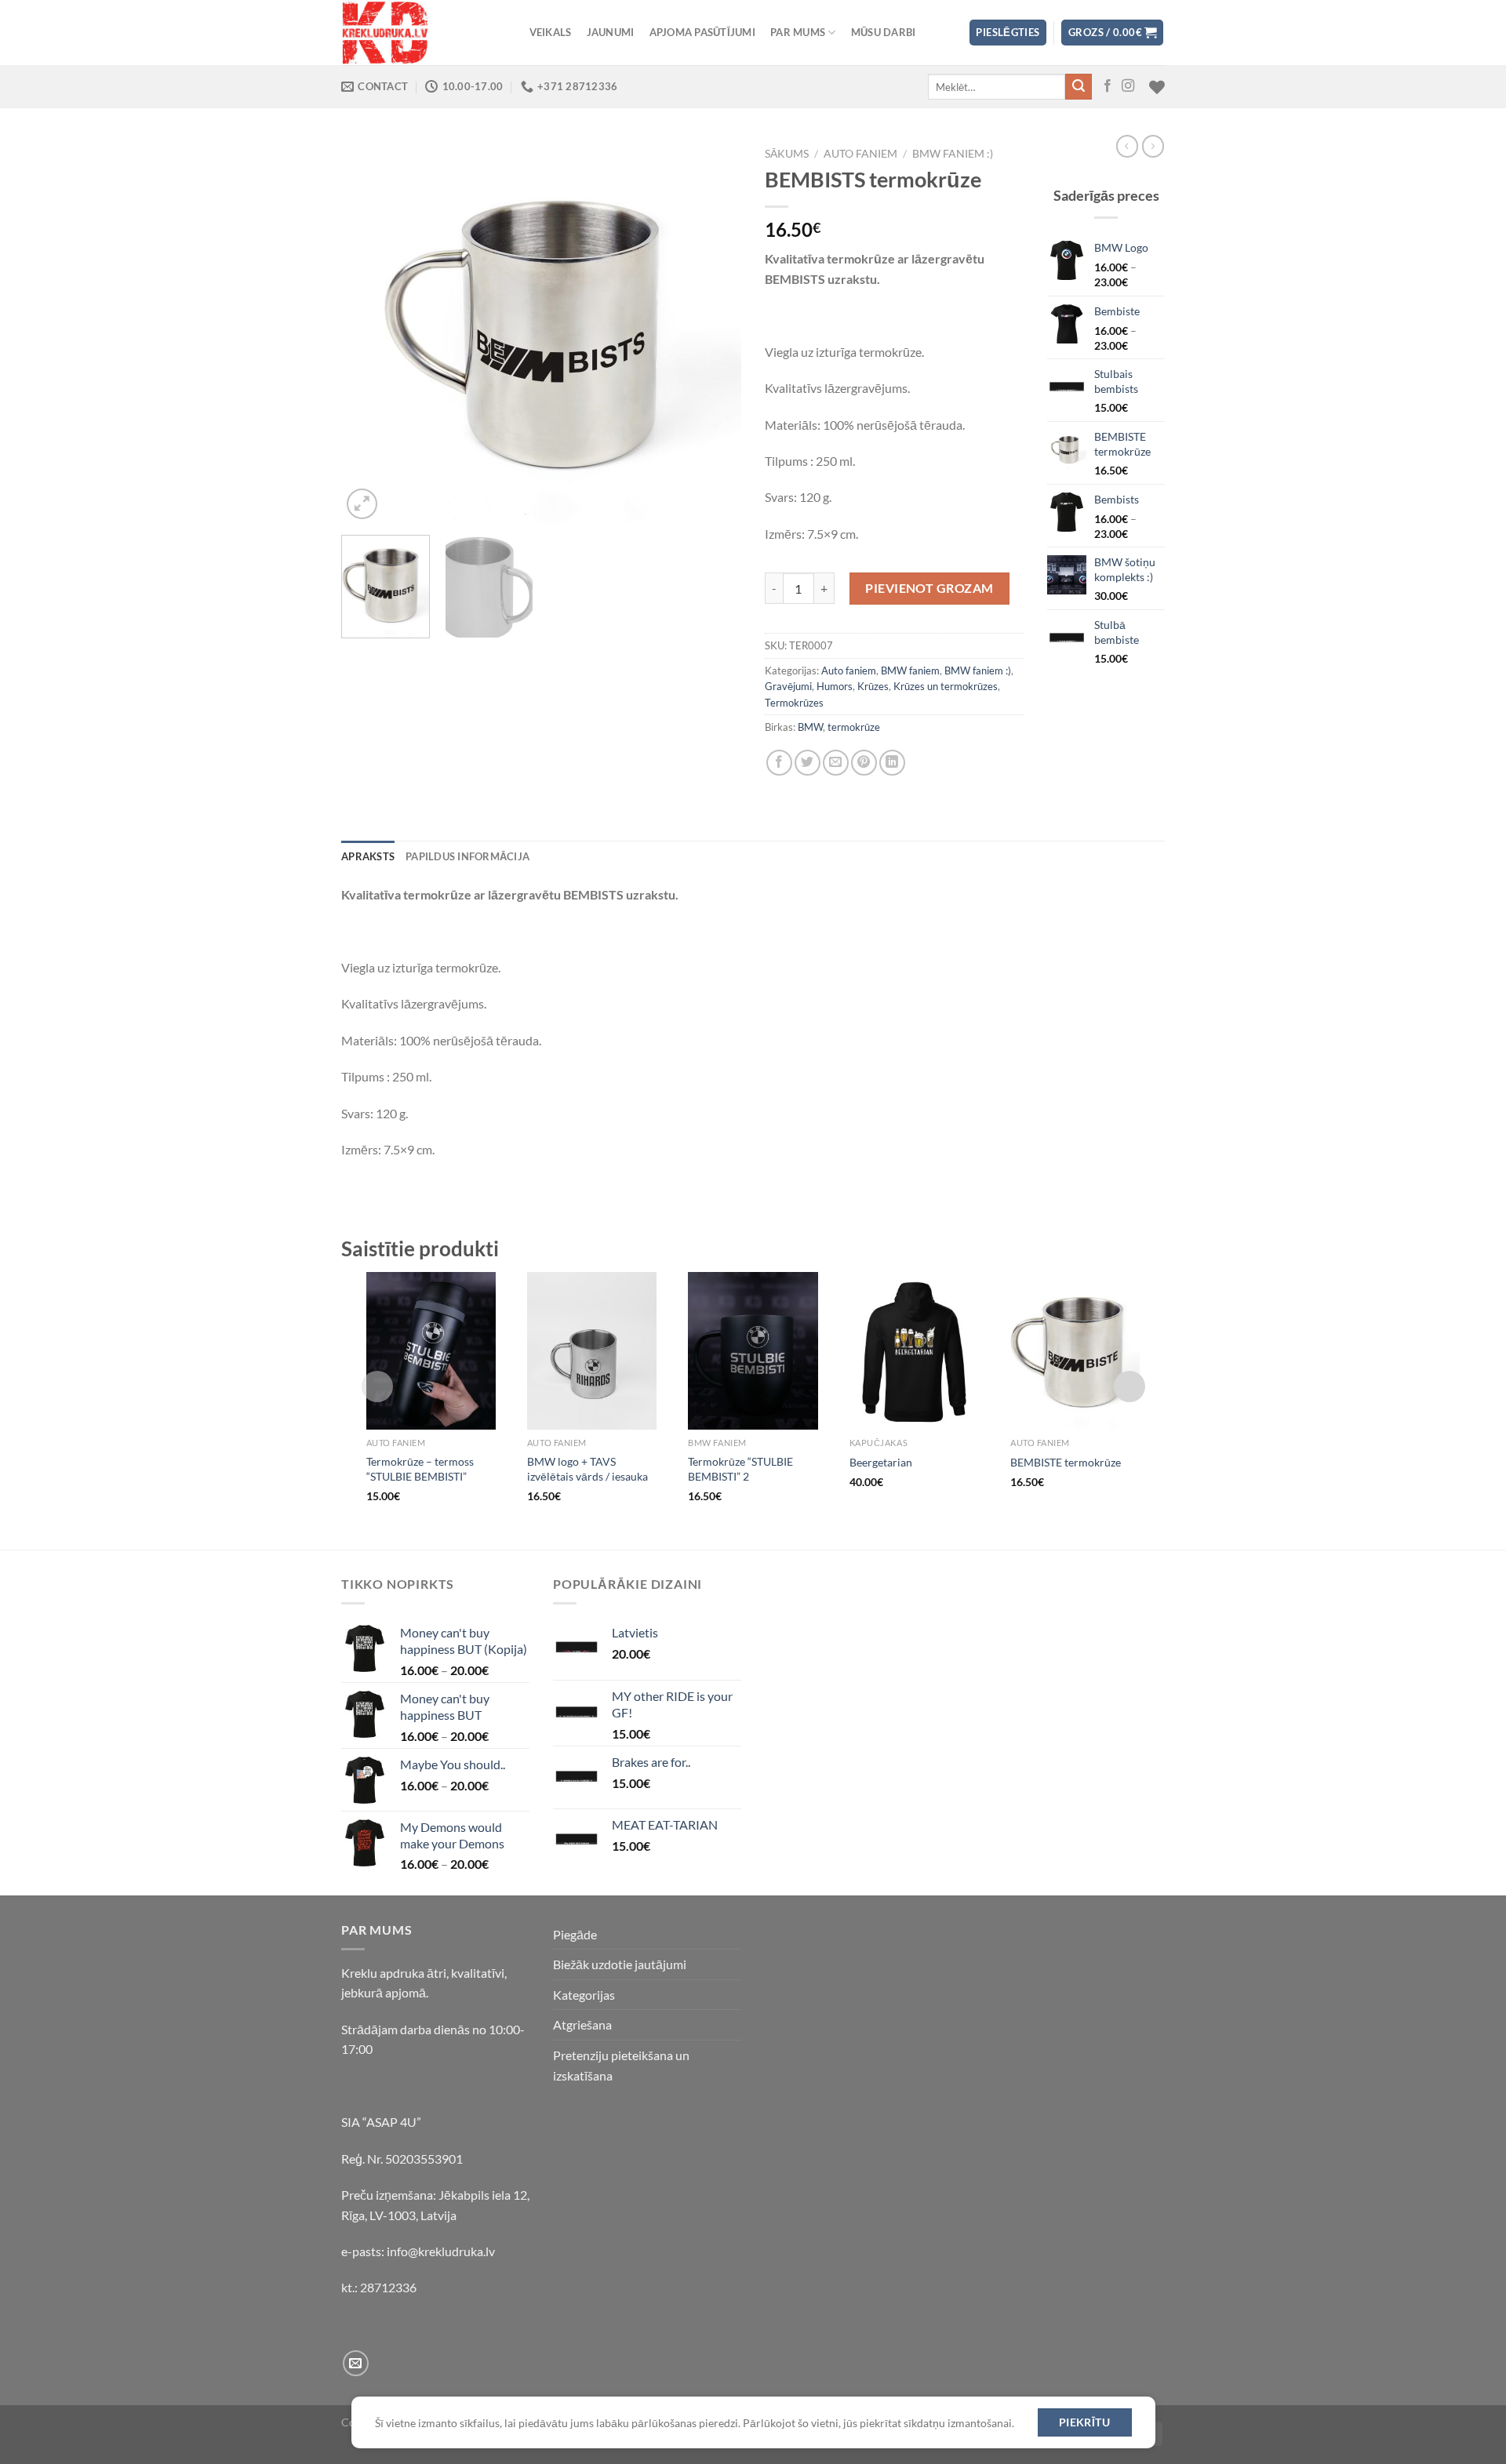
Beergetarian (881, 1462)
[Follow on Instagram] (1128, 86)
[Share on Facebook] (779, 763)
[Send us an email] (356, 2363)
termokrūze (854, 727)
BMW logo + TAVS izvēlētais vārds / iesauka (587, 1469)
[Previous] (369, 332)
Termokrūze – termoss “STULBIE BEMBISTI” (420, 1469)
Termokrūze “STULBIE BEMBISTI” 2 (740, 1469)
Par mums (798, 32)
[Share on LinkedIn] (892, 763)
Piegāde (575, 1934)
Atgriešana (582, 2024)
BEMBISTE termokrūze (1066, 1462)
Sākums (787, 154)
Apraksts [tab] (368, 856)
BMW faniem (910, 671)
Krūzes (873, 686)
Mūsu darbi (884, 32)
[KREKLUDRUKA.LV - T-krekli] (420, 33)
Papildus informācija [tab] (467, 856)
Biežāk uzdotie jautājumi (620, 1964)
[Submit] (1079, 87)
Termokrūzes (794, 703)
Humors (835, 686)
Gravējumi (788, 686)
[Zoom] (362, 504)
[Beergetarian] (914, 1351)
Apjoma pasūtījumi (702, 32)
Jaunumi (611, 32)
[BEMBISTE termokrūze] (1075, 1351)
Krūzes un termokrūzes (946, 686)
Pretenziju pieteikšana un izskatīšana (621, 2065)
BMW (810, 727)
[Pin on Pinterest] (864, 763)
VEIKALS (551, 32)
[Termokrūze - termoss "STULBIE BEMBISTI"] (431, 1351)
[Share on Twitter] (808, 763)
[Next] (714, 332)
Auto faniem (860, 154)
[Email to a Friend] (836, 763)
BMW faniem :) (953, 154)
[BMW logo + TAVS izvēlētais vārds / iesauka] (592, 1351)
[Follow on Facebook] (1108, 86)
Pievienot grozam (929, 588)
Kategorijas (584, 1995)
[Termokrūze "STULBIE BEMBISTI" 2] (753, 1351)
